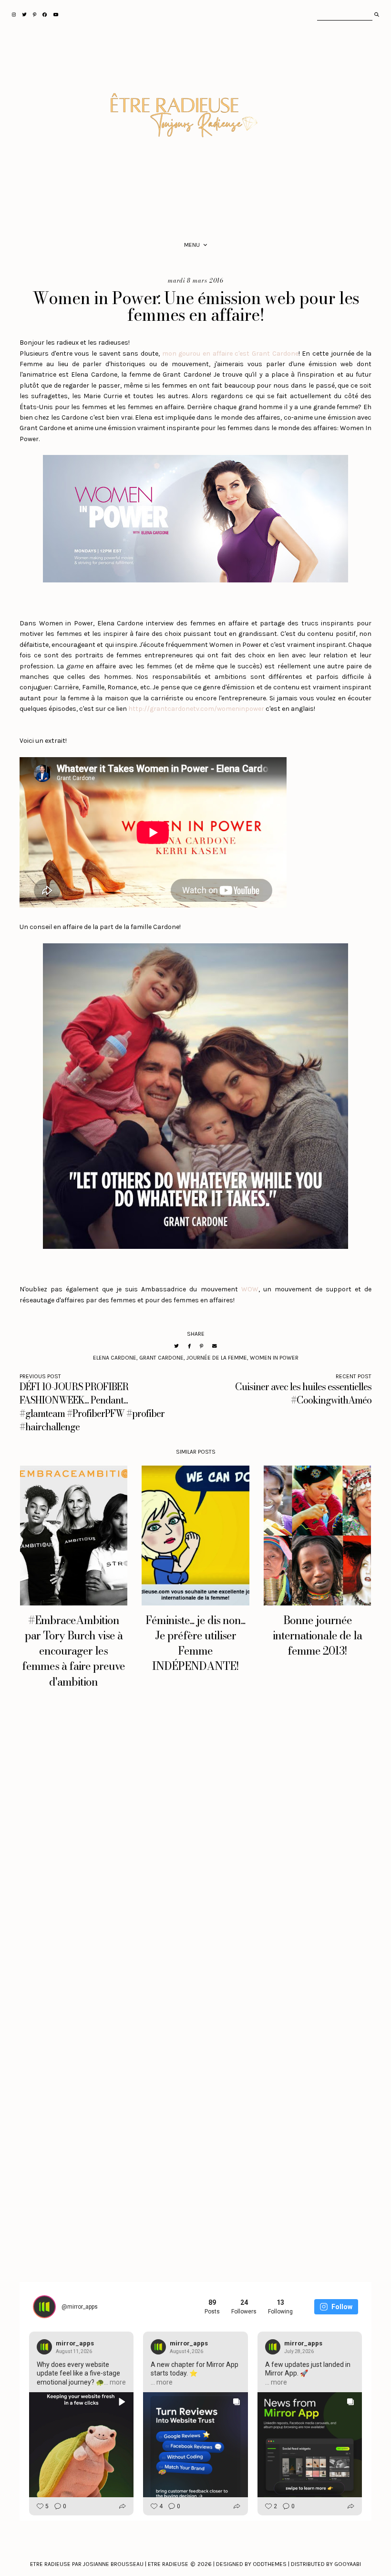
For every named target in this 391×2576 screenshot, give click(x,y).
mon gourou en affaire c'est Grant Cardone (230, 354)
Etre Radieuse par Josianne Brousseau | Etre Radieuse (109, 2564)
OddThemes (270, 2564)
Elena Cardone (115, 1358)
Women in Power (274, 1358)
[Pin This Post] (201, 1346)
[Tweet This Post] (176, 1346)
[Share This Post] (189, 1346)
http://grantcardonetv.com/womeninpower (196, 709)
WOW (250, 1289)
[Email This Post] (215, 1346)
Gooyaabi (348, 2564)
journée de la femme (217, 1358)
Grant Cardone (161, 1358)
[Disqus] (195, 1847)
